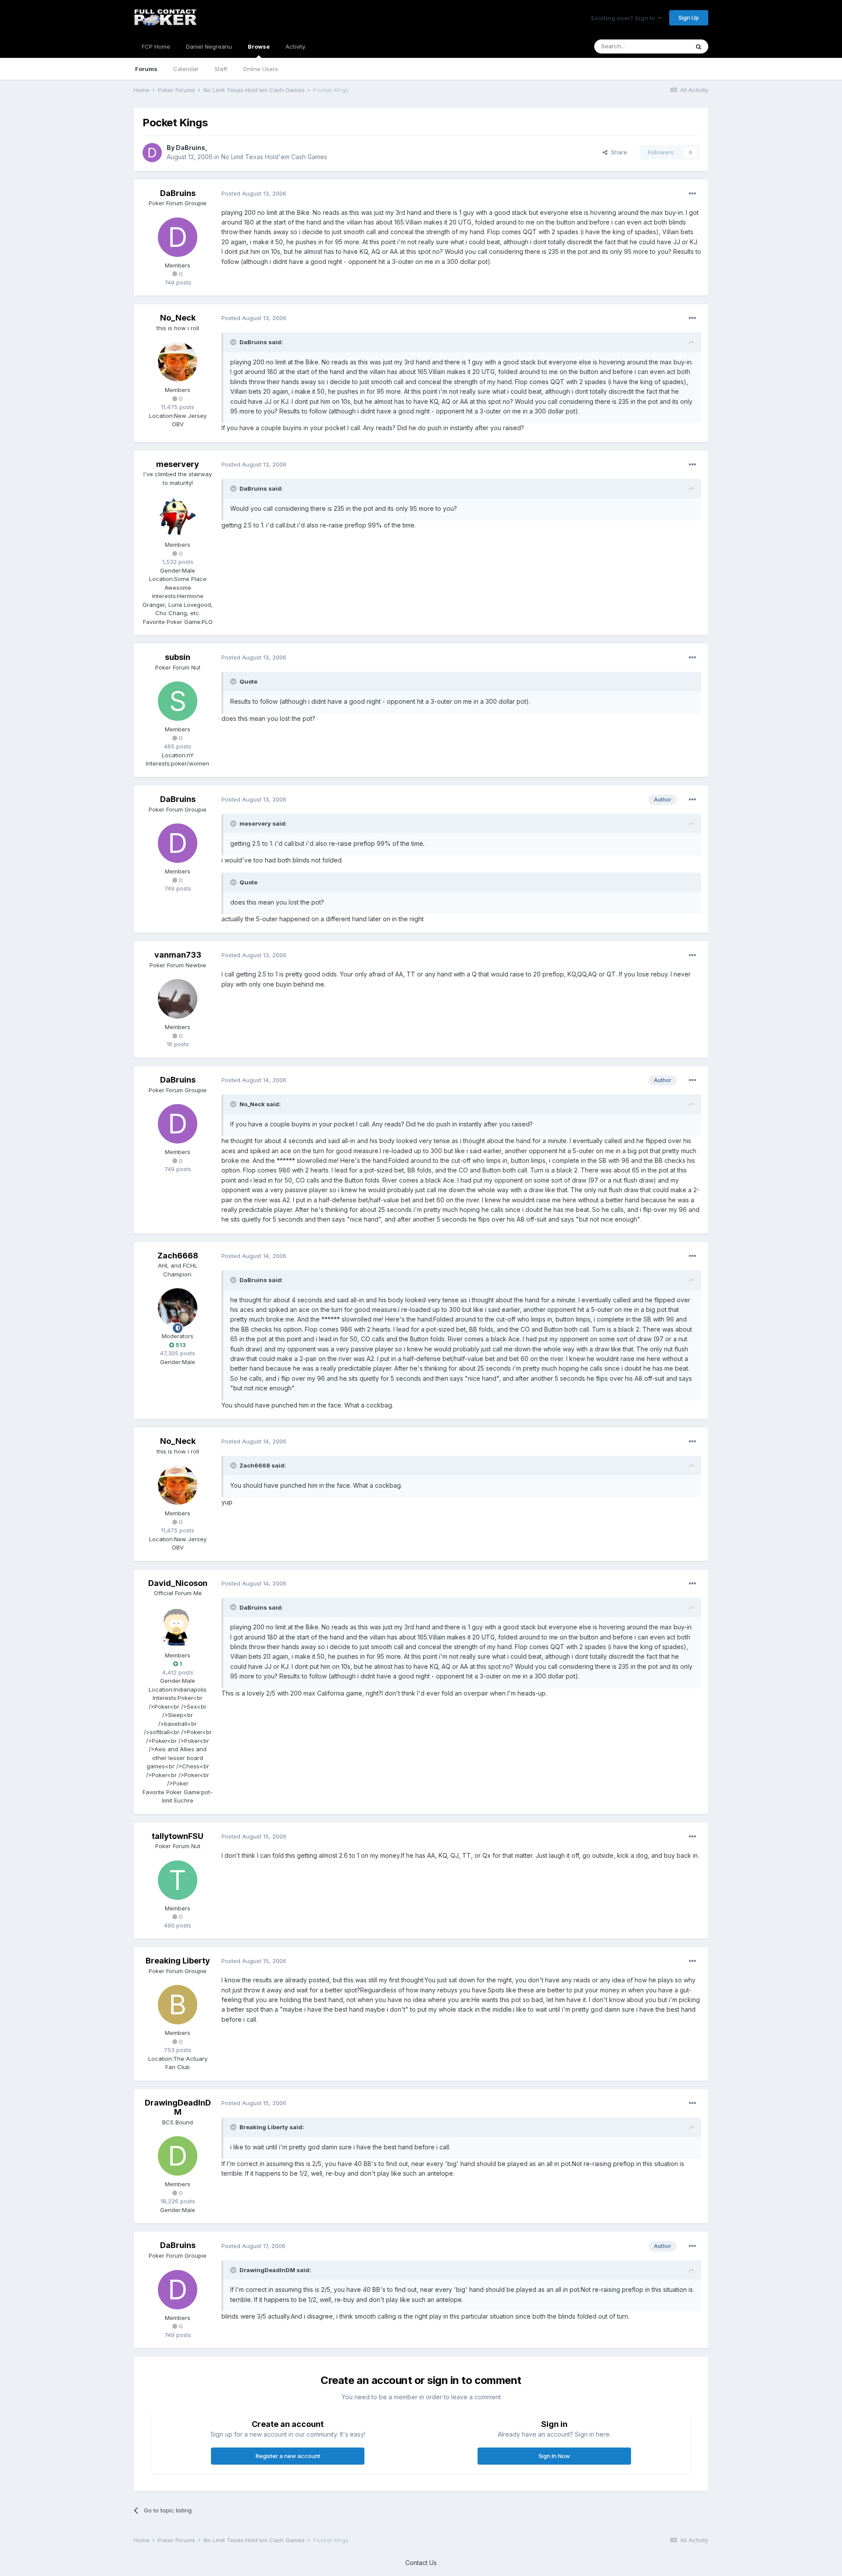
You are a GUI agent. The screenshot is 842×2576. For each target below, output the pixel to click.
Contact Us (421, 2563)
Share (617, 152)
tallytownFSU (178, 1836)
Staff (221, 69)
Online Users (260, 69)
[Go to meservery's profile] (178, 517)
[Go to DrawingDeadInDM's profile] (178, 2156)
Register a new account (288, 2456)
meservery (178, 464)
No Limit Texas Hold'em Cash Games (274, 157)
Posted (254, 193)
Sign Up (689, 18)
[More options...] (692, 194)
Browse (259, 46)
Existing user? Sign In (624, 18)
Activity (295, 46)
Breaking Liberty (178, 1961)
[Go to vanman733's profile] (178, 999)
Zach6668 (178, 1256)
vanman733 (178, 955)
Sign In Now (554, 2456)
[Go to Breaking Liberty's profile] (178, 2005)
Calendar (186, 69)
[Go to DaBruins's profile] (152, 153)
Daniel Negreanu (209, 46)
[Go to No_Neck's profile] (178, 362)
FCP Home (156, 46)
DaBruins (191, 148)
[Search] (699, 46)
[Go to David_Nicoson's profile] (178, 1627)
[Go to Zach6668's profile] (178, 1308)
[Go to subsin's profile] (178, 701)
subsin (178, 657)
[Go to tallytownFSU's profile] (178, 1880)
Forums (146, 69)
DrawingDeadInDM (178, 2107)
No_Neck (178, 318)
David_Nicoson (178, 1583)
